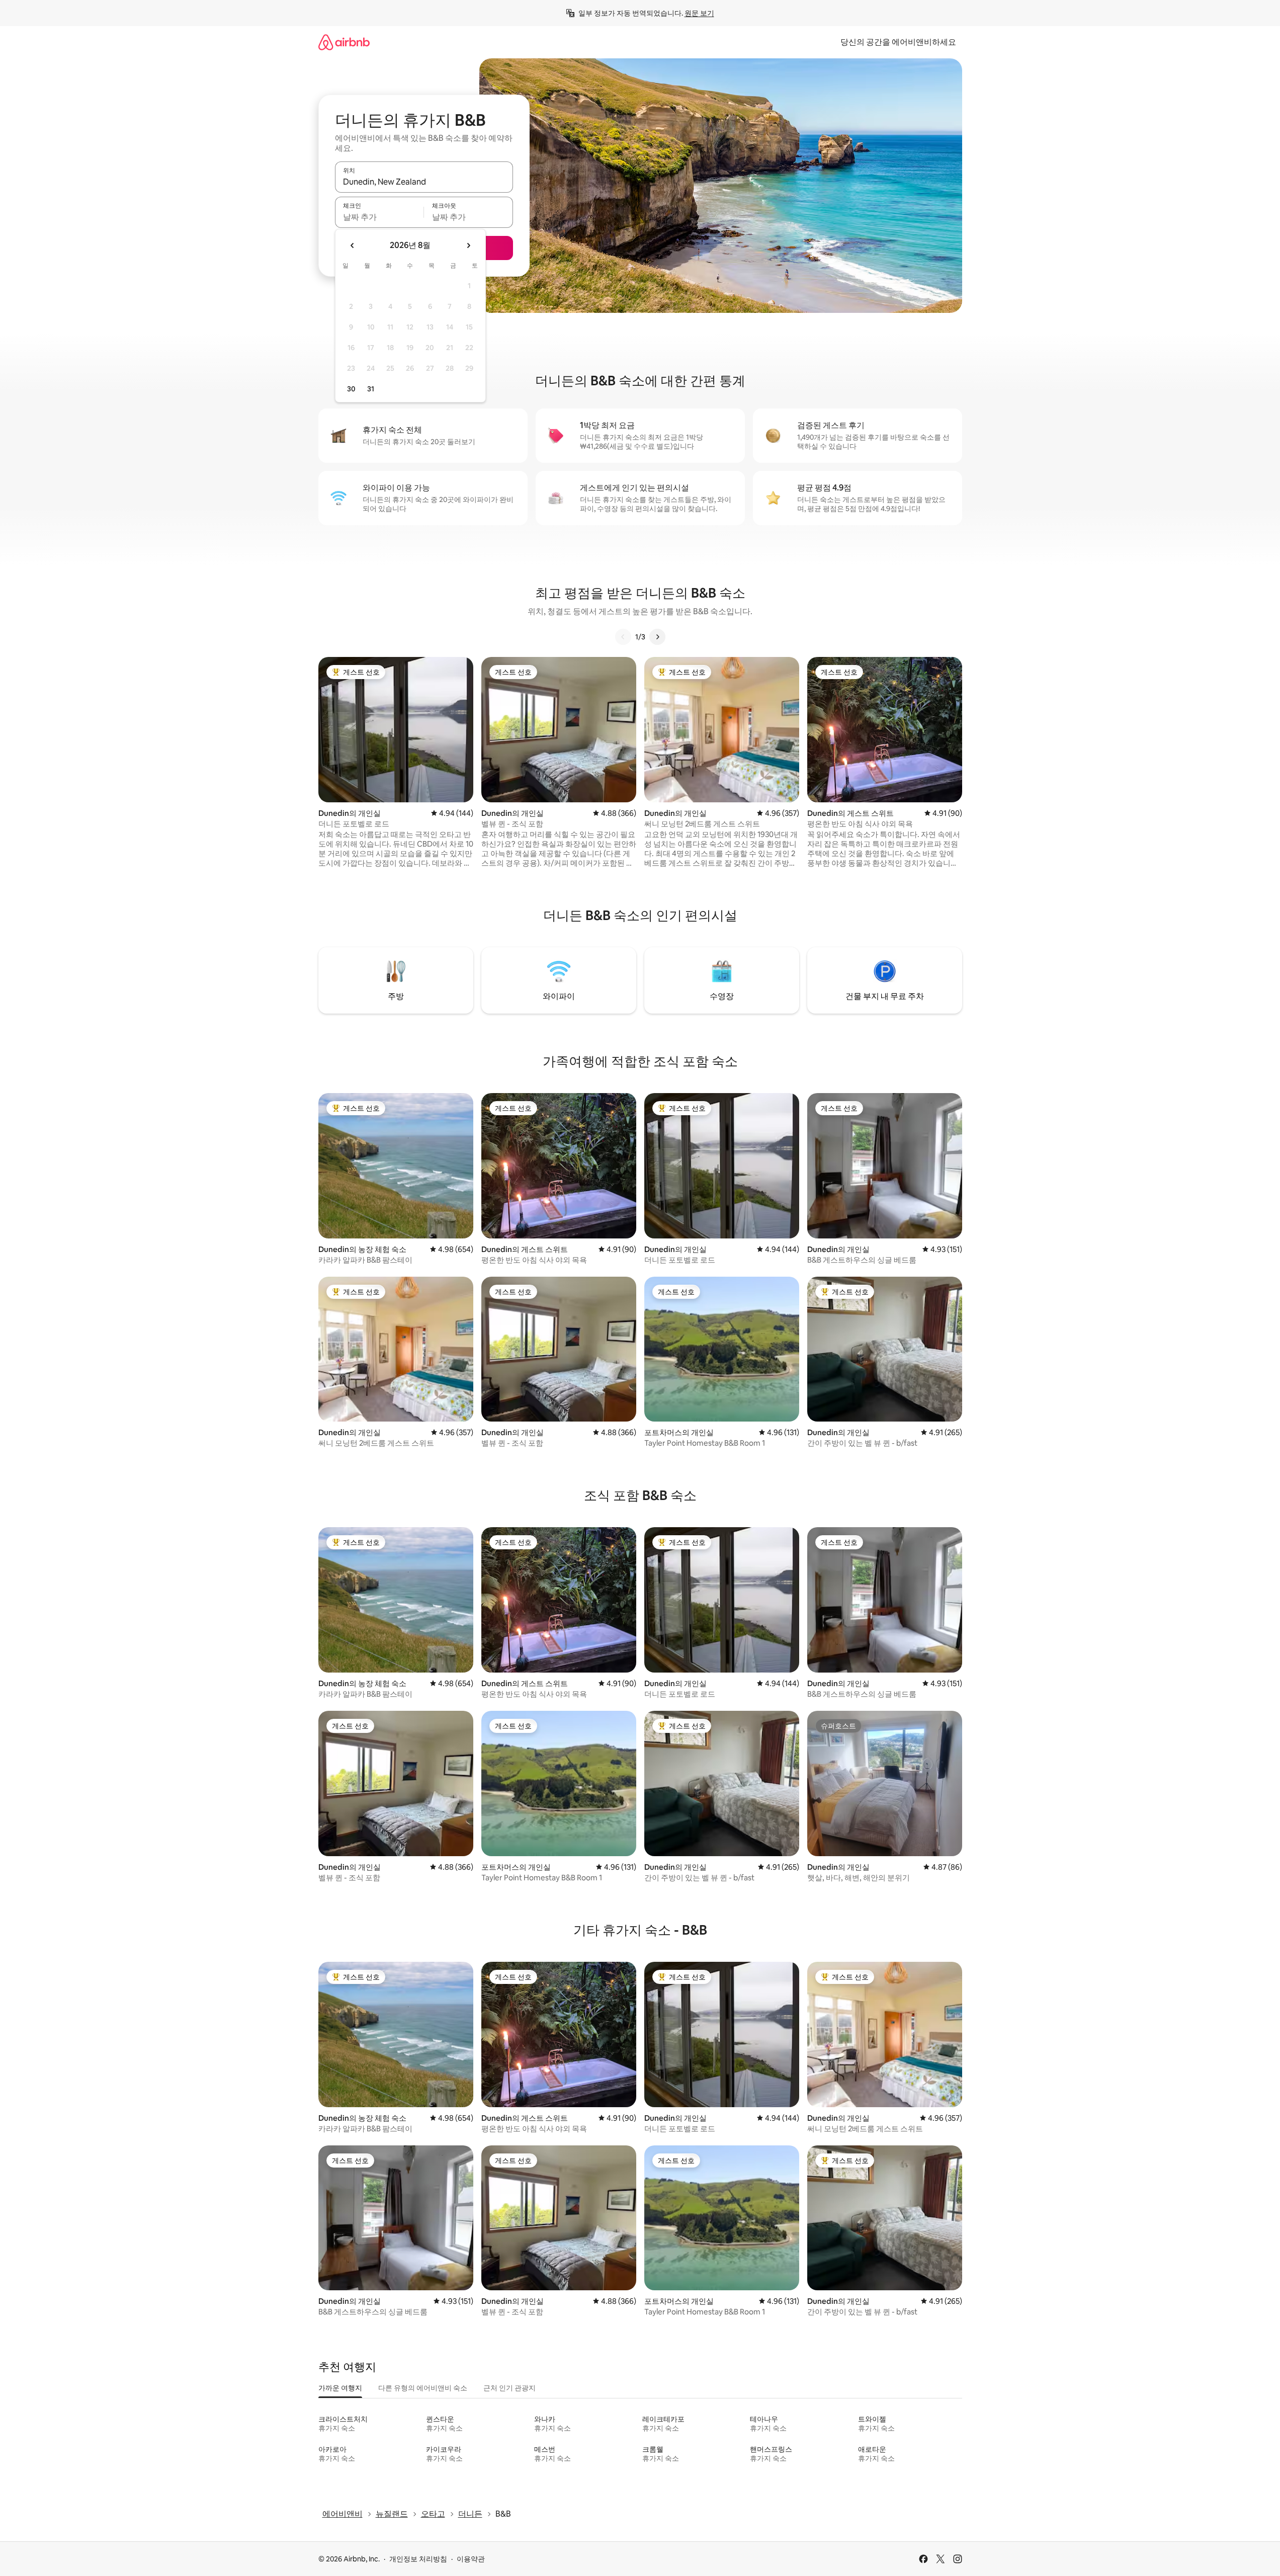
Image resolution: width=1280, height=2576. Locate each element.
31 (371, 389)
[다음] (657, 637)
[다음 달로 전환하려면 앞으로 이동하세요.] (468, 245)
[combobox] (424, 182)
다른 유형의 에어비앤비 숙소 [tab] (423, 2388)
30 (351, 389)
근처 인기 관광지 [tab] (509, 2388)
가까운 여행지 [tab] (340, 2388)
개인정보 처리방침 (418, 2559)
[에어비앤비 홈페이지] (344, 42)
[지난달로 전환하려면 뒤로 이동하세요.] (353, 245)
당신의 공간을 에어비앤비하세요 (898, 42)
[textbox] (379, 217)
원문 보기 (699, 13)
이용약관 (471, 2559)
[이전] (623, 637)
